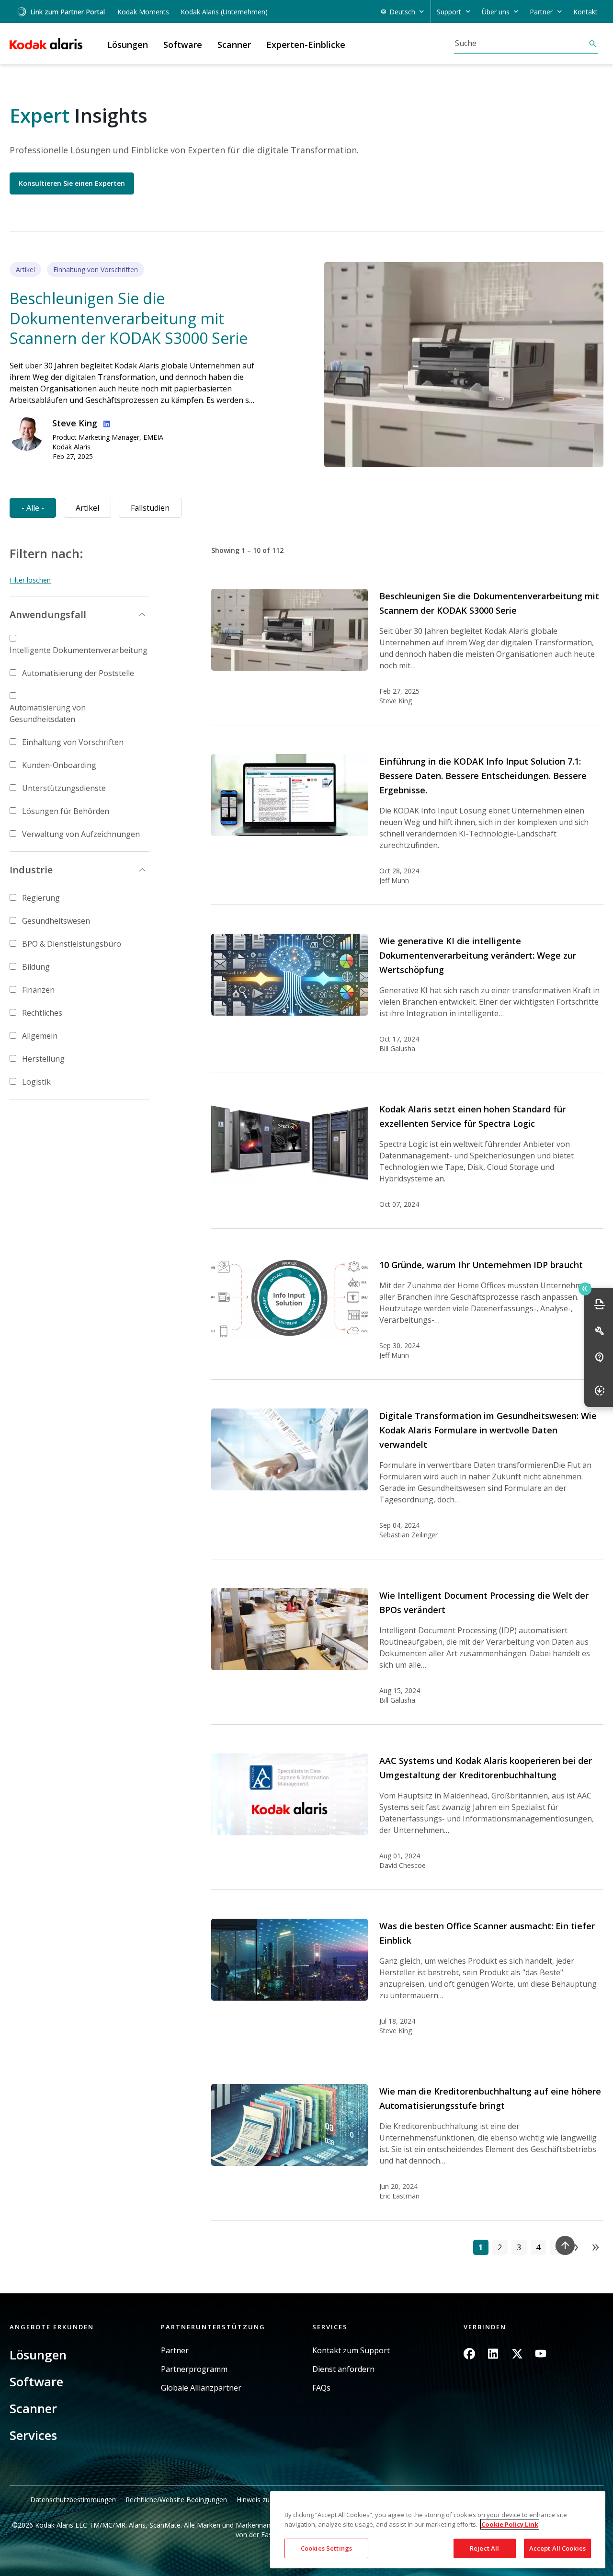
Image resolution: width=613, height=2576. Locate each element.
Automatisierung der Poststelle (78, 673)
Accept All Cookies (557, 2548)
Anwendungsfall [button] (48, 614)
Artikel (87, 508)
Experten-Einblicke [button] (306, 45)
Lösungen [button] (128, 45)
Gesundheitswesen (56, 921)
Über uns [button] (496, 12)
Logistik (36, 1082)
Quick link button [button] (585, 1289)
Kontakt (585, 12)
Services (33, 2435)
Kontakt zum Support (351, 2351)
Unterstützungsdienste (64, 788)
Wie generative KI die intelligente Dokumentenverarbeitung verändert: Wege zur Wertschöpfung (478, 955)
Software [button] (183, 45)
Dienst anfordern (343, 2369)
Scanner (33, 2408)
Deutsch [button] (402, 12)
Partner (175, 2351)
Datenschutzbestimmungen (73, 2500)
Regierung (41, 898)
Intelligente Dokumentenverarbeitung (79, 650)
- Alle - (33, 508)
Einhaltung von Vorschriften (73, 742)
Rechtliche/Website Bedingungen (176, 2500)
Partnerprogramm (194, 2369)
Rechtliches (42, 1013)
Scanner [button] (234, 45)
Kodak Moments (143, 12)
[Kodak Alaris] (46, 44)
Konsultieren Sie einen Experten (72, 183)
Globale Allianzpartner (201, 2388)
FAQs (321, 2388)
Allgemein (40, 1036)
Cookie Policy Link (510, 2524)
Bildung (36, 967)
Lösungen (38, 2355)
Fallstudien (150, 508)
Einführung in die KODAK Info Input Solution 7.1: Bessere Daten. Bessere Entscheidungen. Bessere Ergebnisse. (483, 776)
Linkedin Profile (105, 423)
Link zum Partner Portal (68, 12)
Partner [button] (541, 12)
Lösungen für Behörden (66, 811)
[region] (438, 2530)
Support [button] (449, 12)
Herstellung (43, 1059)
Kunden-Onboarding (59, 765)
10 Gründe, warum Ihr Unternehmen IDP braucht (481, 1265)
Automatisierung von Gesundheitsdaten (48, 713)
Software (36, 2381)
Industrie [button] (31, 870)
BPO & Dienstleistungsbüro (72, 944)
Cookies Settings (326, 2548)
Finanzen (38, 990)
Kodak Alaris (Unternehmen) (224, 12)
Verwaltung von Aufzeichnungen (81, 834)
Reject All (484, 2548)
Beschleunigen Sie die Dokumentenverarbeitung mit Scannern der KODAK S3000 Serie (129, 318)
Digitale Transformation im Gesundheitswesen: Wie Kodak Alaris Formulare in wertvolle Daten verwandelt (488, 1430)
